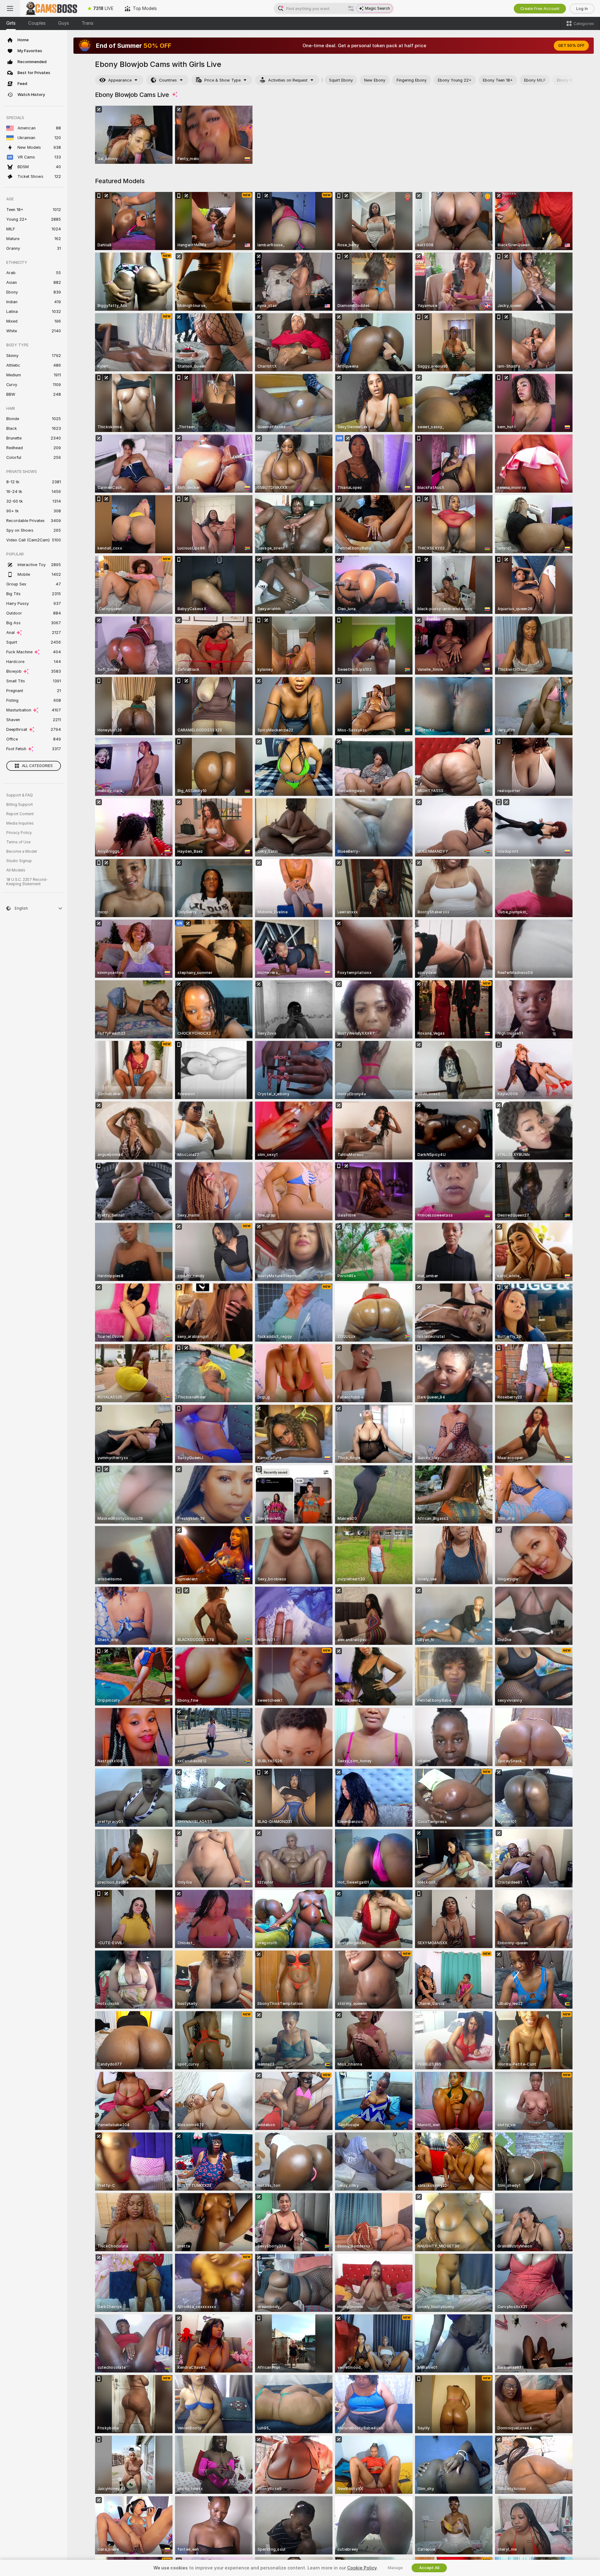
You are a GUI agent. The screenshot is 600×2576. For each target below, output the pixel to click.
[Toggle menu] (10, 8)
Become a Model (22, 851)
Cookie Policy (362, 2568)
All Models (16, 870)
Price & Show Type (222, 80)
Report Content (20, 814)
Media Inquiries (20, 823)
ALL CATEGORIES (37, 766)
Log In (582, 9)
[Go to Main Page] (51, 8)
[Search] (351, 8)
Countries (168, 80)
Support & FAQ (20, 795)
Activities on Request (288, 80)
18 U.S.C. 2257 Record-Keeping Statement (27, 882)
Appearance (120, 80)
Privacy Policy (19, 833)
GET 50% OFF (571, 46)
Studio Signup (19, 861)
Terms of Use (18, 842)
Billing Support (20, 805)
